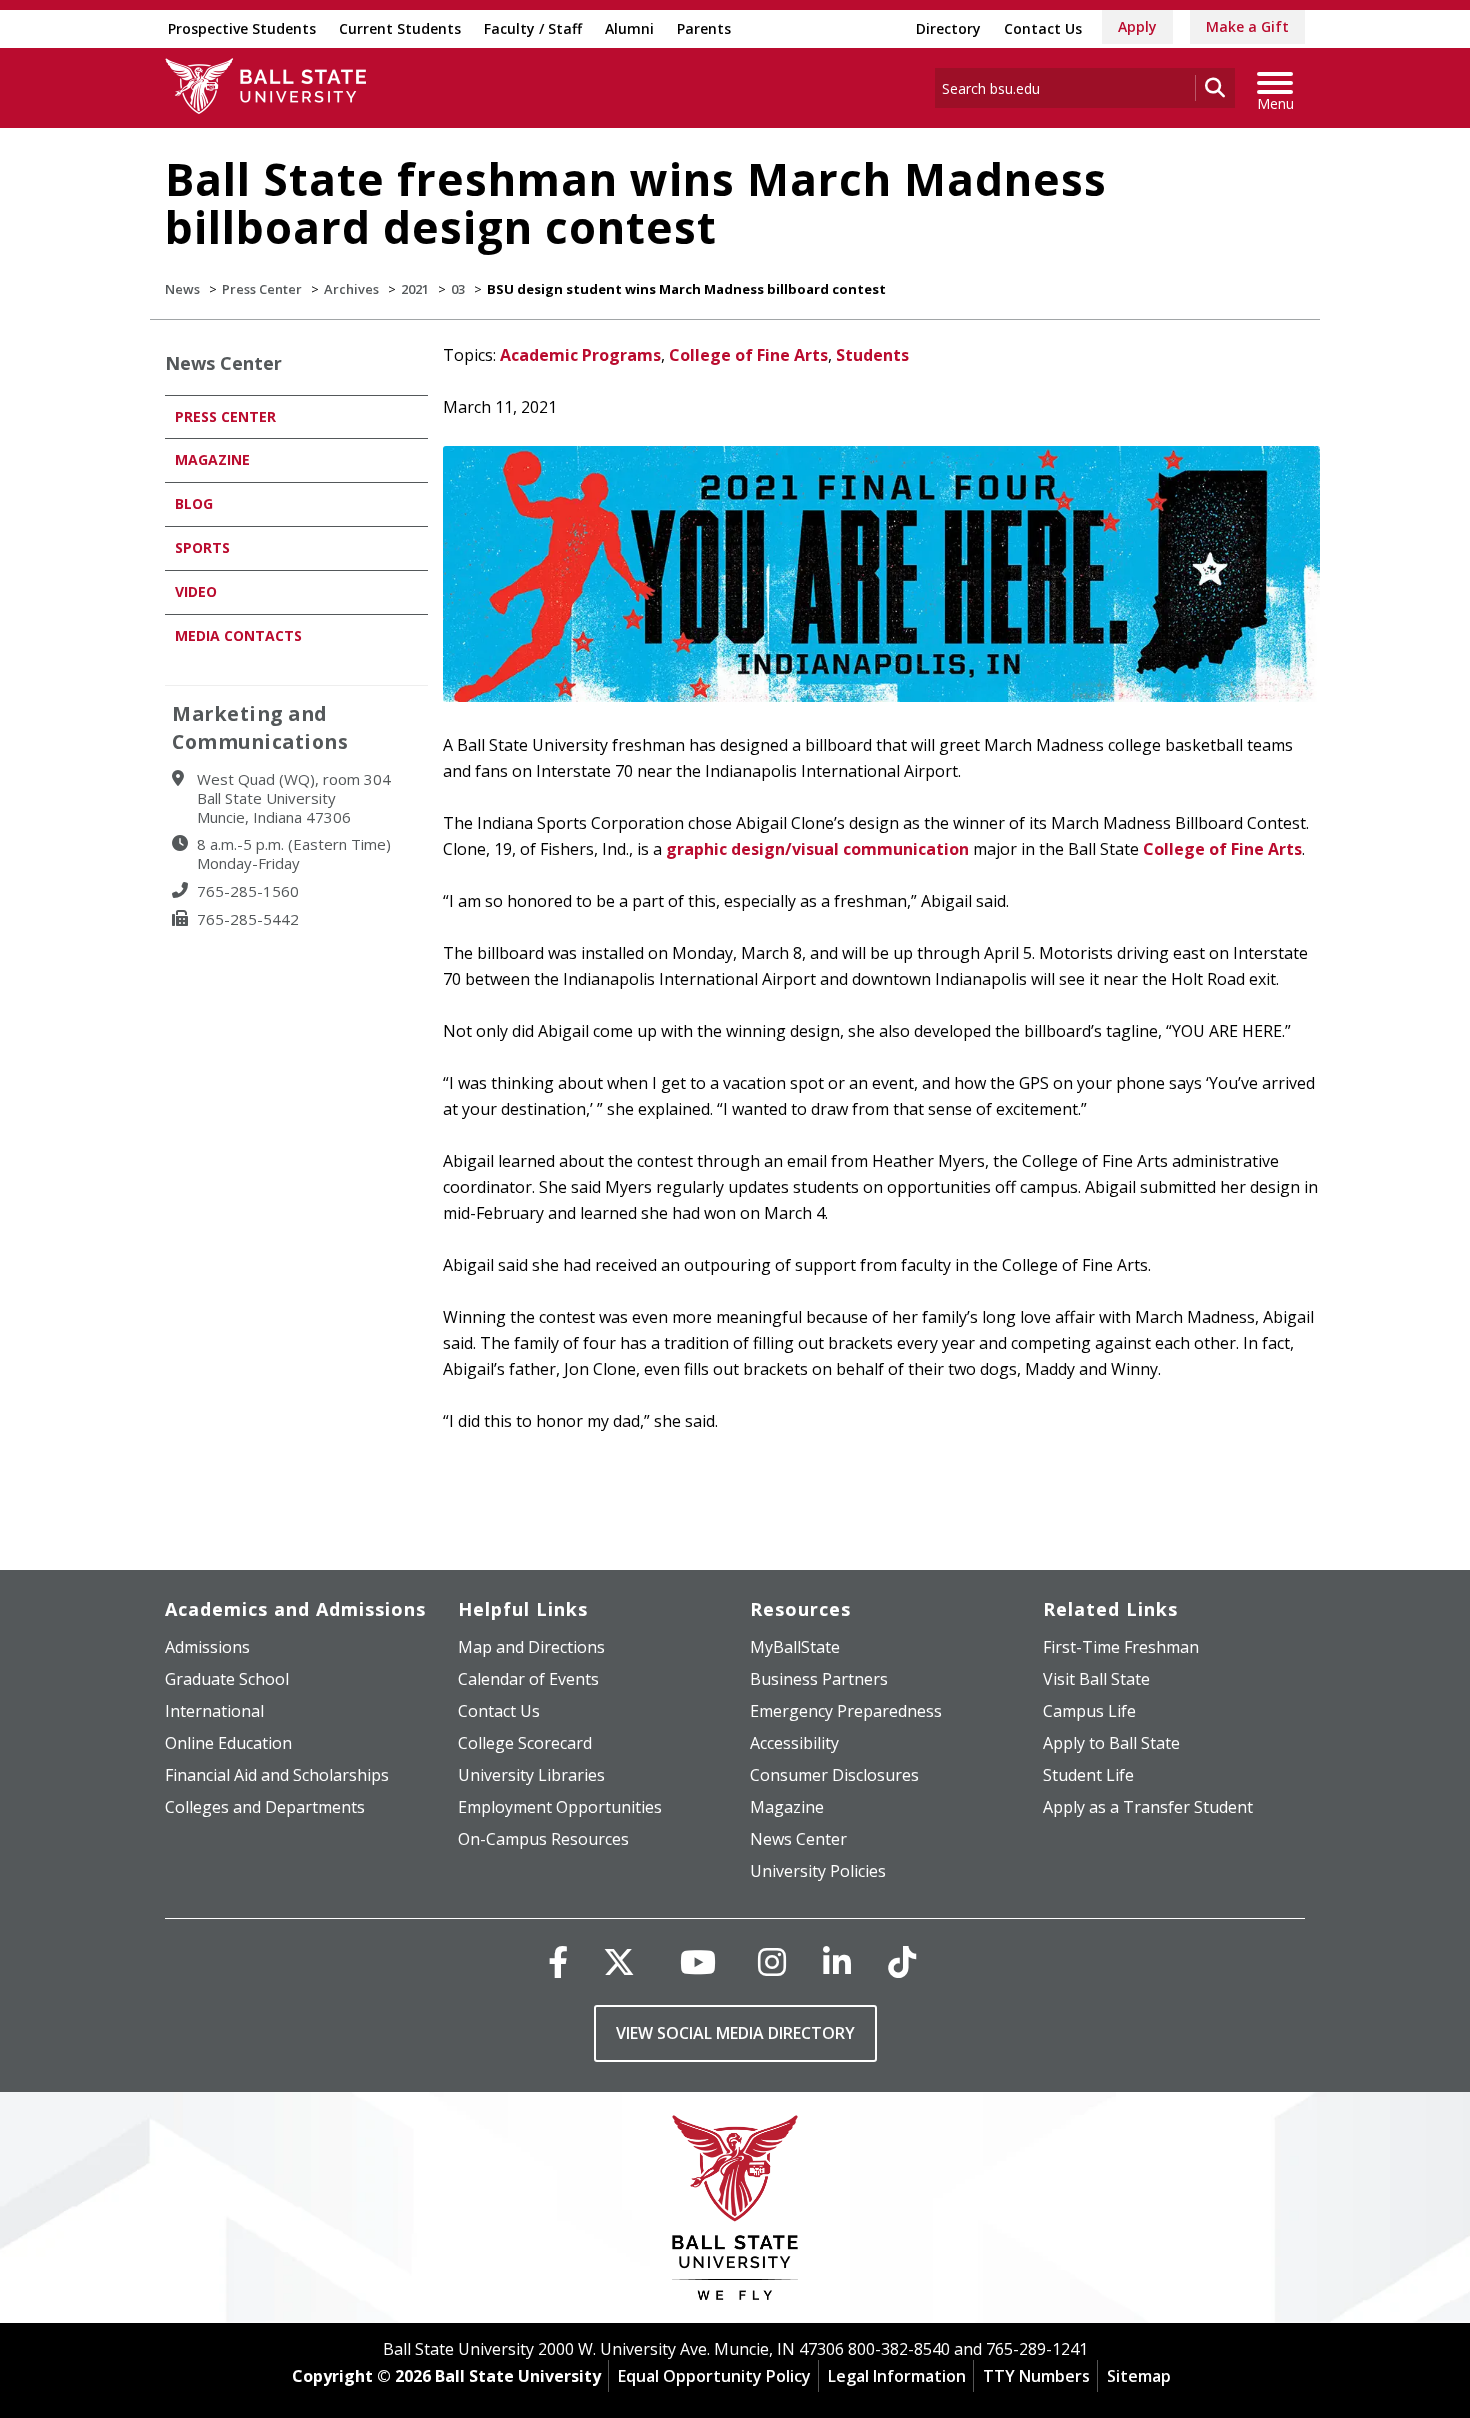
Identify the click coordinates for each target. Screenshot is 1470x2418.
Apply (1137, 26)
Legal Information (897, 2376)
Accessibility (794, 1743)
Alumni (629, 28)
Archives (351, 289)
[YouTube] (698, 1961)
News (182, 289)
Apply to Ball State (1111, 1743)
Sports (202, 547)
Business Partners (819, 1679)
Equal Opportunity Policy (714, 2376)
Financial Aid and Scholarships (277, 1775)
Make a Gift (1247, 26)
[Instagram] (772, 1961)
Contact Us (1043, 28)
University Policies (818, 1871)
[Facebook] (558, 1961)
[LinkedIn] (837, 1961)
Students (872, 355)
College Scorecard (525, 1743)
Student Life (1088, 1775)
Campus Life (1089, 1711)
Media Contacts (238, 635)
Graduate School (227, 1679)
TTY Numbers (1036, 2376)
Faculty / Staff (533, 28)
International (214, 1711)
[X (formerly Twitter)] (619, 1961)
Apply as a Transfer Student (1148, 1807)
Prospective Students (242, 28)
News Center (223, 363)
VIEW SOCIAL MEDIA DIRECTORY (735, 2033)
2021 (415, 289)
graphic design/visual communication (817, 849)
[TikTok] (902, 1961)
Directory (948, 28)
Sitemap (1139, 2376)
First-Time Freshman (1121, 1647)
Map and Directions (531, 1647)
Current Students (400, 28)
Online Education (228, 1743)
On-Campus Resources (543, 1839)
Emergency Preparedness (846, 1711)
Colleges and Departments (265, 1807)
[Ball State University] (735, 2212)
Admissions (207, 1647)
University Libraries (531, 1775)
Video (196, 591)
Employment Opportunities (560, 1807)
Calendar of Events (528, 1679)
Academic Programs (580, 355)
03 (458, 289)
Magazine (212, 459)
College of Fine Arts (748, 355)
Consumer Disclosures (834, 1775)
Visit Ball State (1096, 1679)
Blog (194, 503)
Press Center (262, 289)
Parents (704, 28)
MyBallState (795, 1647)
